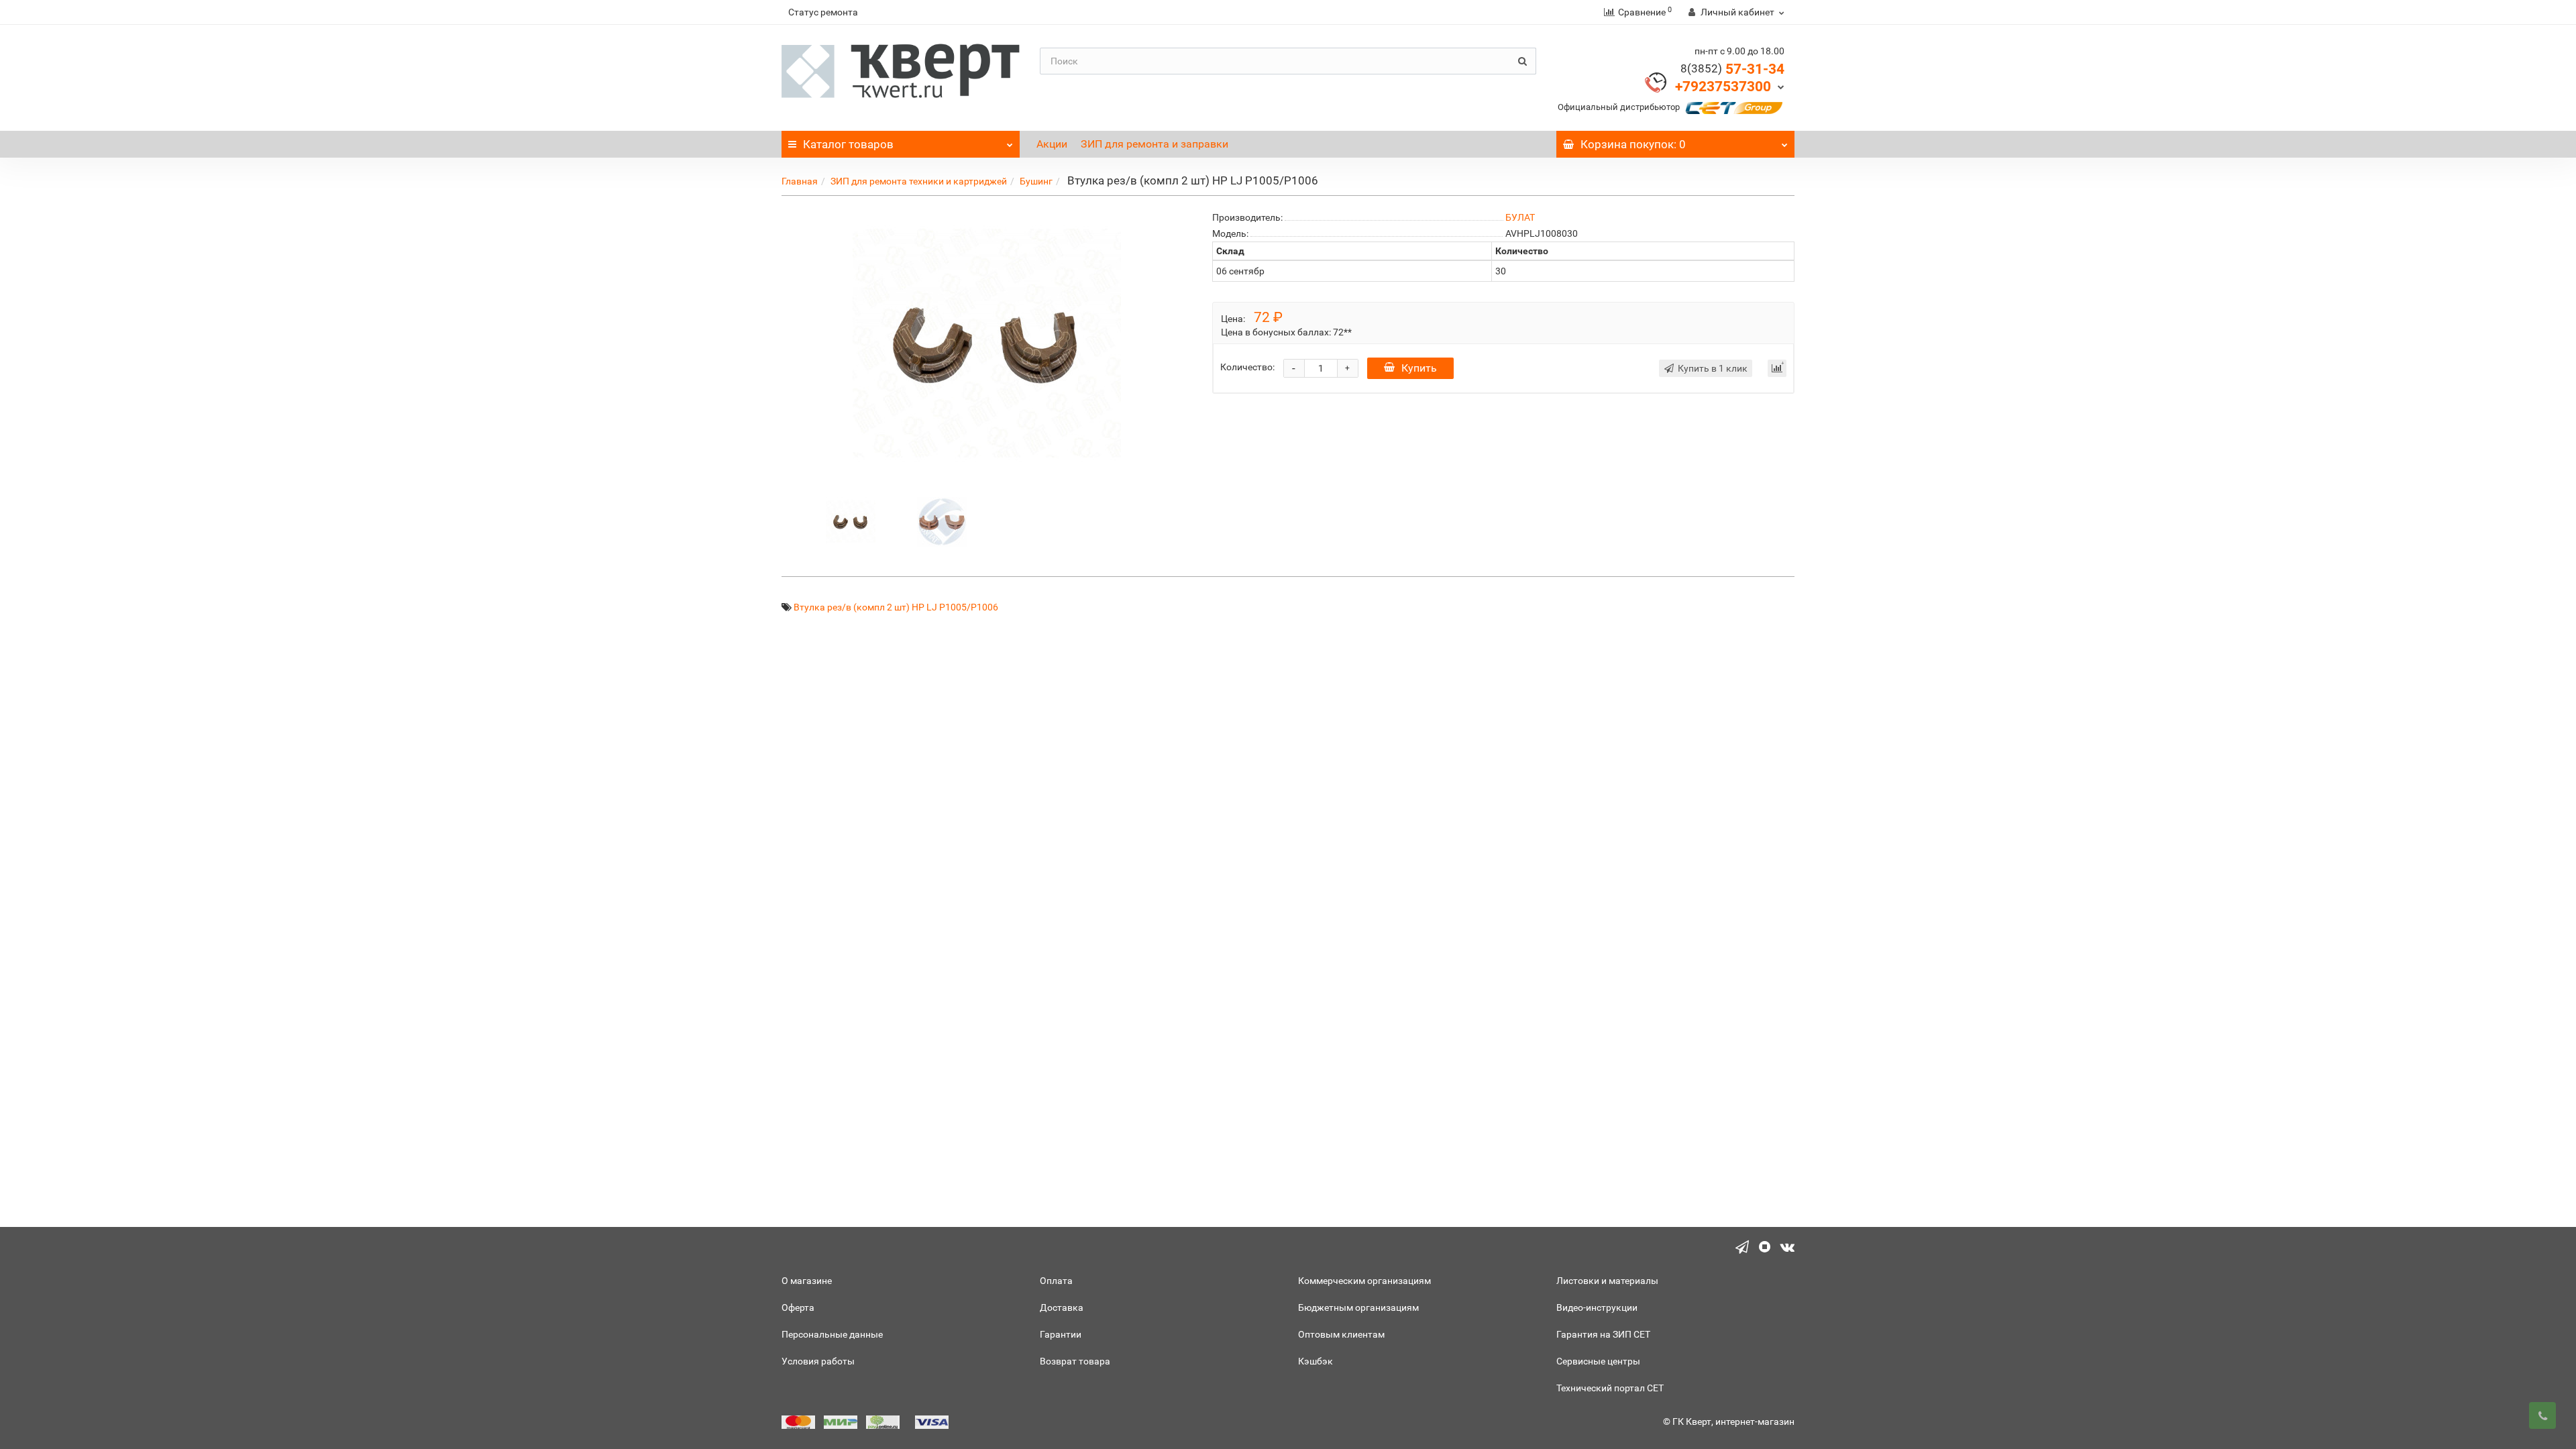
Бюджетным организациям (1358, 1307)
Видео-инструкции (1597, 1307)
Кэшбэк (1316, 1361)
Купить (1419, 368)
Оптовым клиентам (1341, 1334)
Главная (800, 181)
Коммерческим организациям (1364, 1281)
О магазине (807, 1281)
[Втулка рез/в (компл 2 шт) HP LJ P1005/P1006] (851, 521)
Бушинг (1036, 181)
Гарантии (1061, 1334)
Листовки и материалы (1607, 1281)
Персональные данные (832, 1334)
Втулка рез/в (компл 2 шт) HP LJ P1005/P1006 (896, 607)
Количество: (1247, 367)
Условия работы (818, 1361)
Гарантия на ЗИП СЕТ (1603, 1334)
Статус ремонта (823, 12)
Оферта (798, 1307)
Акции (1052, 144)
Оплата (1056, 1281)
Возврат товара (1075, 1361)
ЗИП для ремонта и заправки (1155, 144)
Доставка (1062, 1307)
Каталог (848, 144)
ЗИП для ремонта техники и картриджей (919, 181)
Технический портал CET (1610, 1388)
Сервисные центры (1598, 1361)
